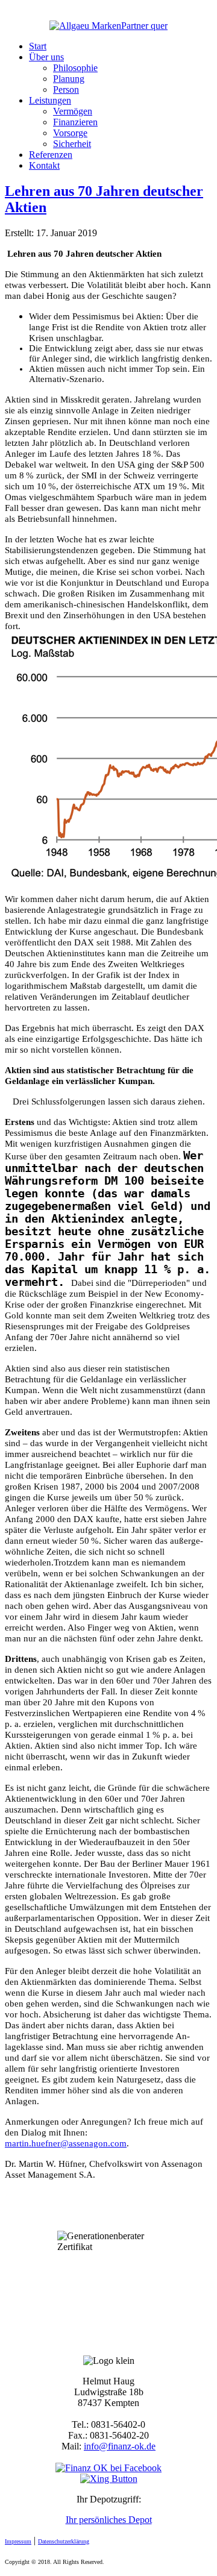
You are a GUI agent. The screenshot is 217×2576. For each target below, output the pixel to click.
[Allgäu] (108, 26)
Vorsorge (70, 133)
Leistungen (50, 100)
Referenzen (51, 155)
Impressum (18, 2541)
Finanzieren (75, 122)
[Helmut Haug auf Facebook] (108, 2468)
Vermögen (73, 111)
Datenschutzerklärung (64, 2541)
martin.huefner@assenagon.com (66, 2143)
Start (38, 46)
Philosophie (75, 68)
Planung (69, 79)
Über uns (46, 57)
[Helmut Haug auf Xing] (109, 2479)
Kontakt (44, 165)
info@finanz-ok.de (120, 2446)
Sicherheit (72, 144)
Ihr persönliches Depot (109, 2520)
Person (66, 89)
